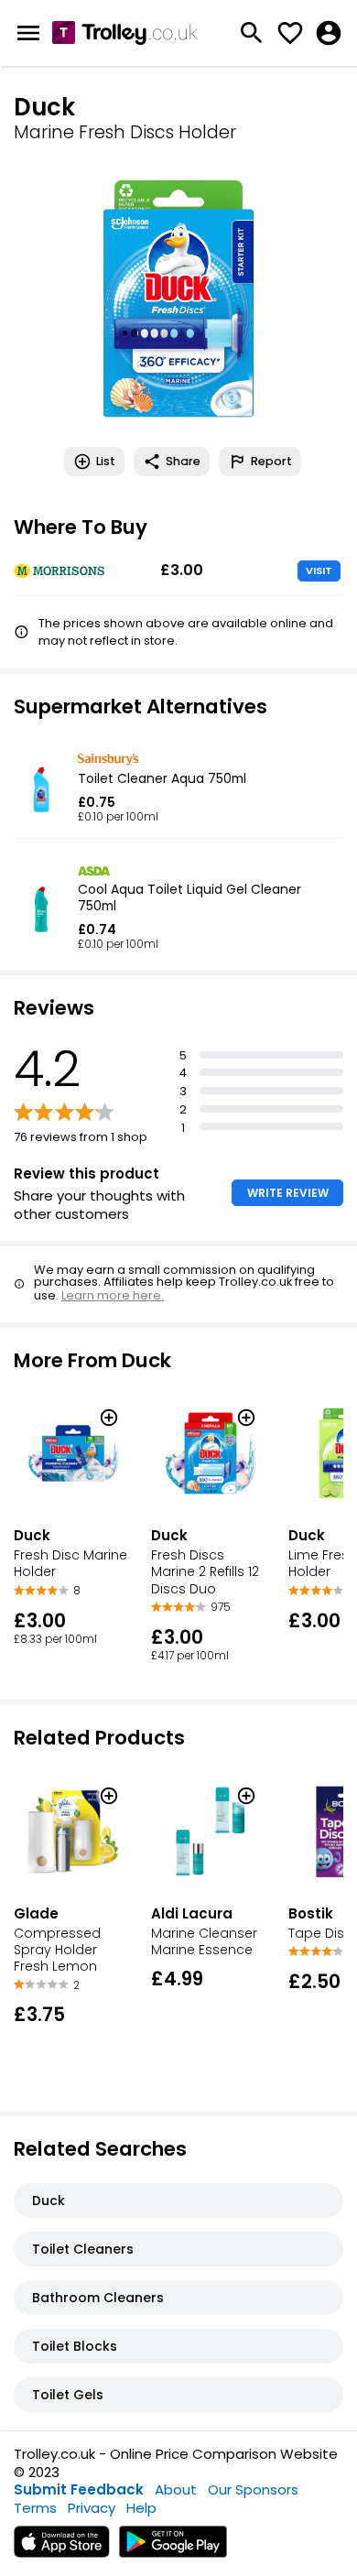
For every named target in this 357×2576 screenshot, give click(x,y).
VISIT (319, 571)
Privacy (92, 2508)
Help (141, 2508)
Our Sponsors (253, 2489)
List (106, 461)
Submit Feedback (79, 2489)
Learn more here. (113, 1295)
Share (183, 461)
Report (271, 461)
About (176, 2489)
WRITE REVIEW (288, 1193)
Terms (35, 2508)
